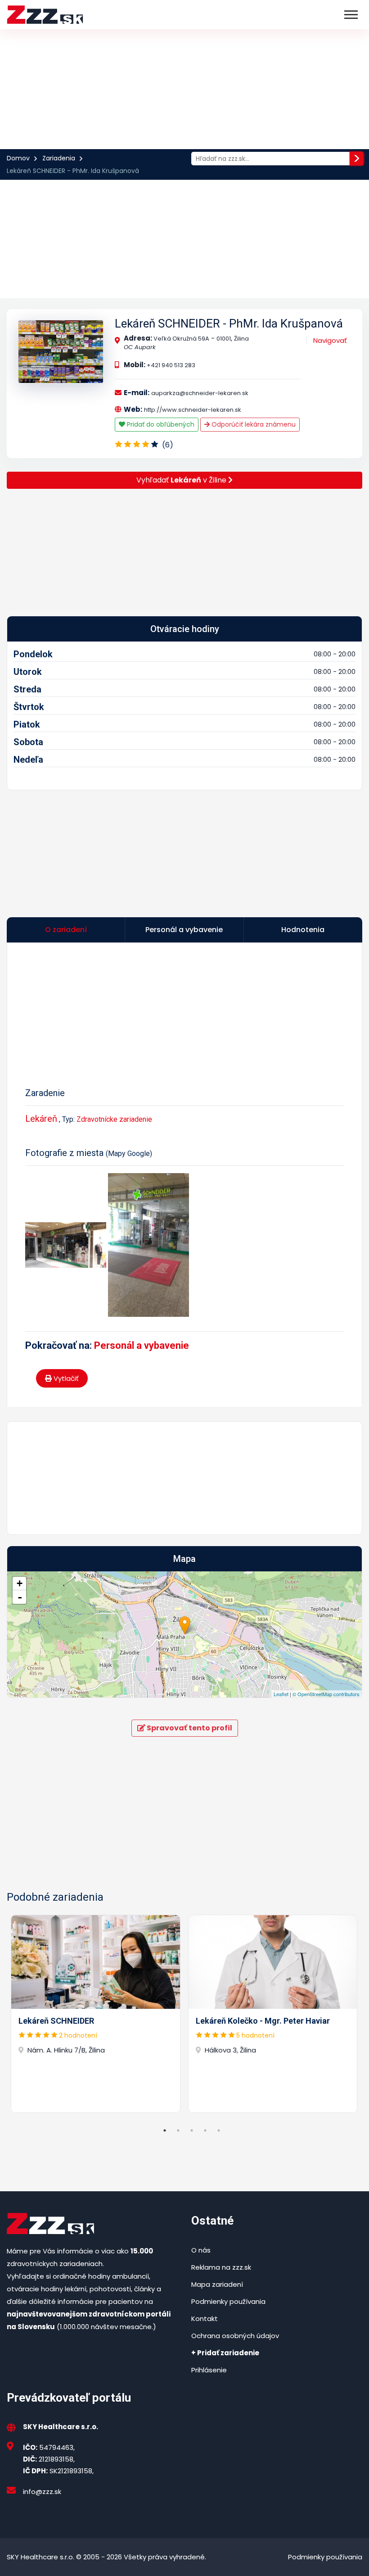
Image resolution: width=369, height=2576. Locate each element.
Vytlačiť (65, 1378)
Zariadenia (59, 158)
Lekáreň (41, 1119)
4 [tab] (205, 2130)
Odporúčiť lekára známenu (253, 424)
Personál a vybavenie (142, 1345)
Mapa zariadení (217, 2284)
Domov (18, 158)
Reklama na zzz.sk (221, 2267)
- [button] (20, 1597)
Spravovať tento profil (189, 1728)
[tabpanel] (96, 2014)
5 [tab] (219, 2130)
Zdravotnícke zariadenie (114, 1119)
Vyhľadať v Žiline (182, 480)
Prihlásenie (209, 2370)
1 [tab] (165, 2130)
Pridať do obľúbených (160, 424)
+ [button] (20, 1583)
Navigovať (330, 340)
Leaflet (281, 1694)
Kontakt (205, 2319)
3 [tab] (192, 2130)
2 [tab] (178, 2130)
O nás (201, 2250)
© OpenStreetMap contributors (326, 1694)
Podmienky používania (228, 2301)
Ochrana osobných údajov (235, 2336)
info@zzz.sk (42, 2492)
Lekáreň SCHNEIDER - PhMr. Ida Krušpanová (229, 323)
